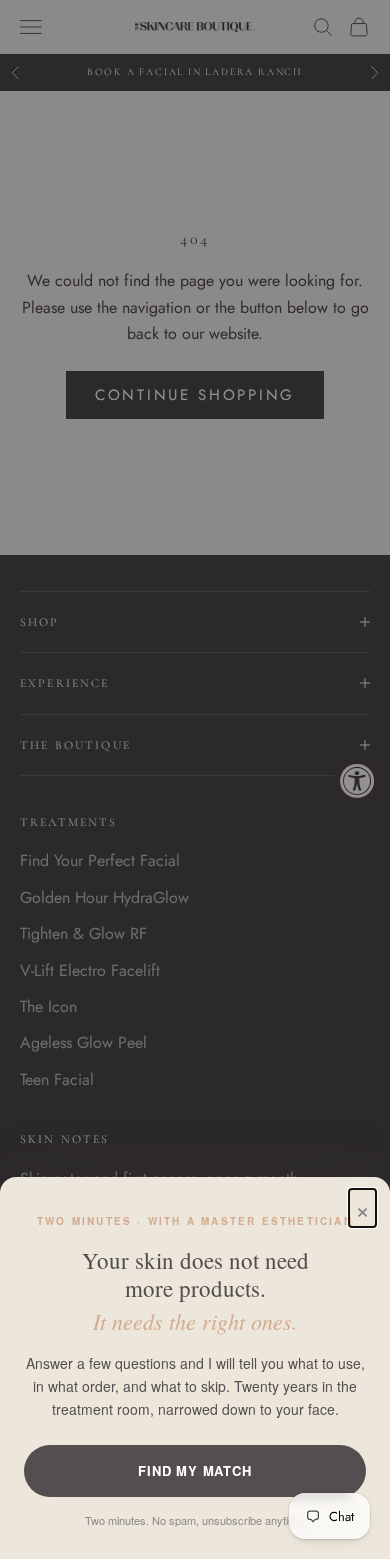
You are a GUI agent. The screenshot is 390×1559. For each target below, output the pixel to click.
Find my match (194, 1470)
